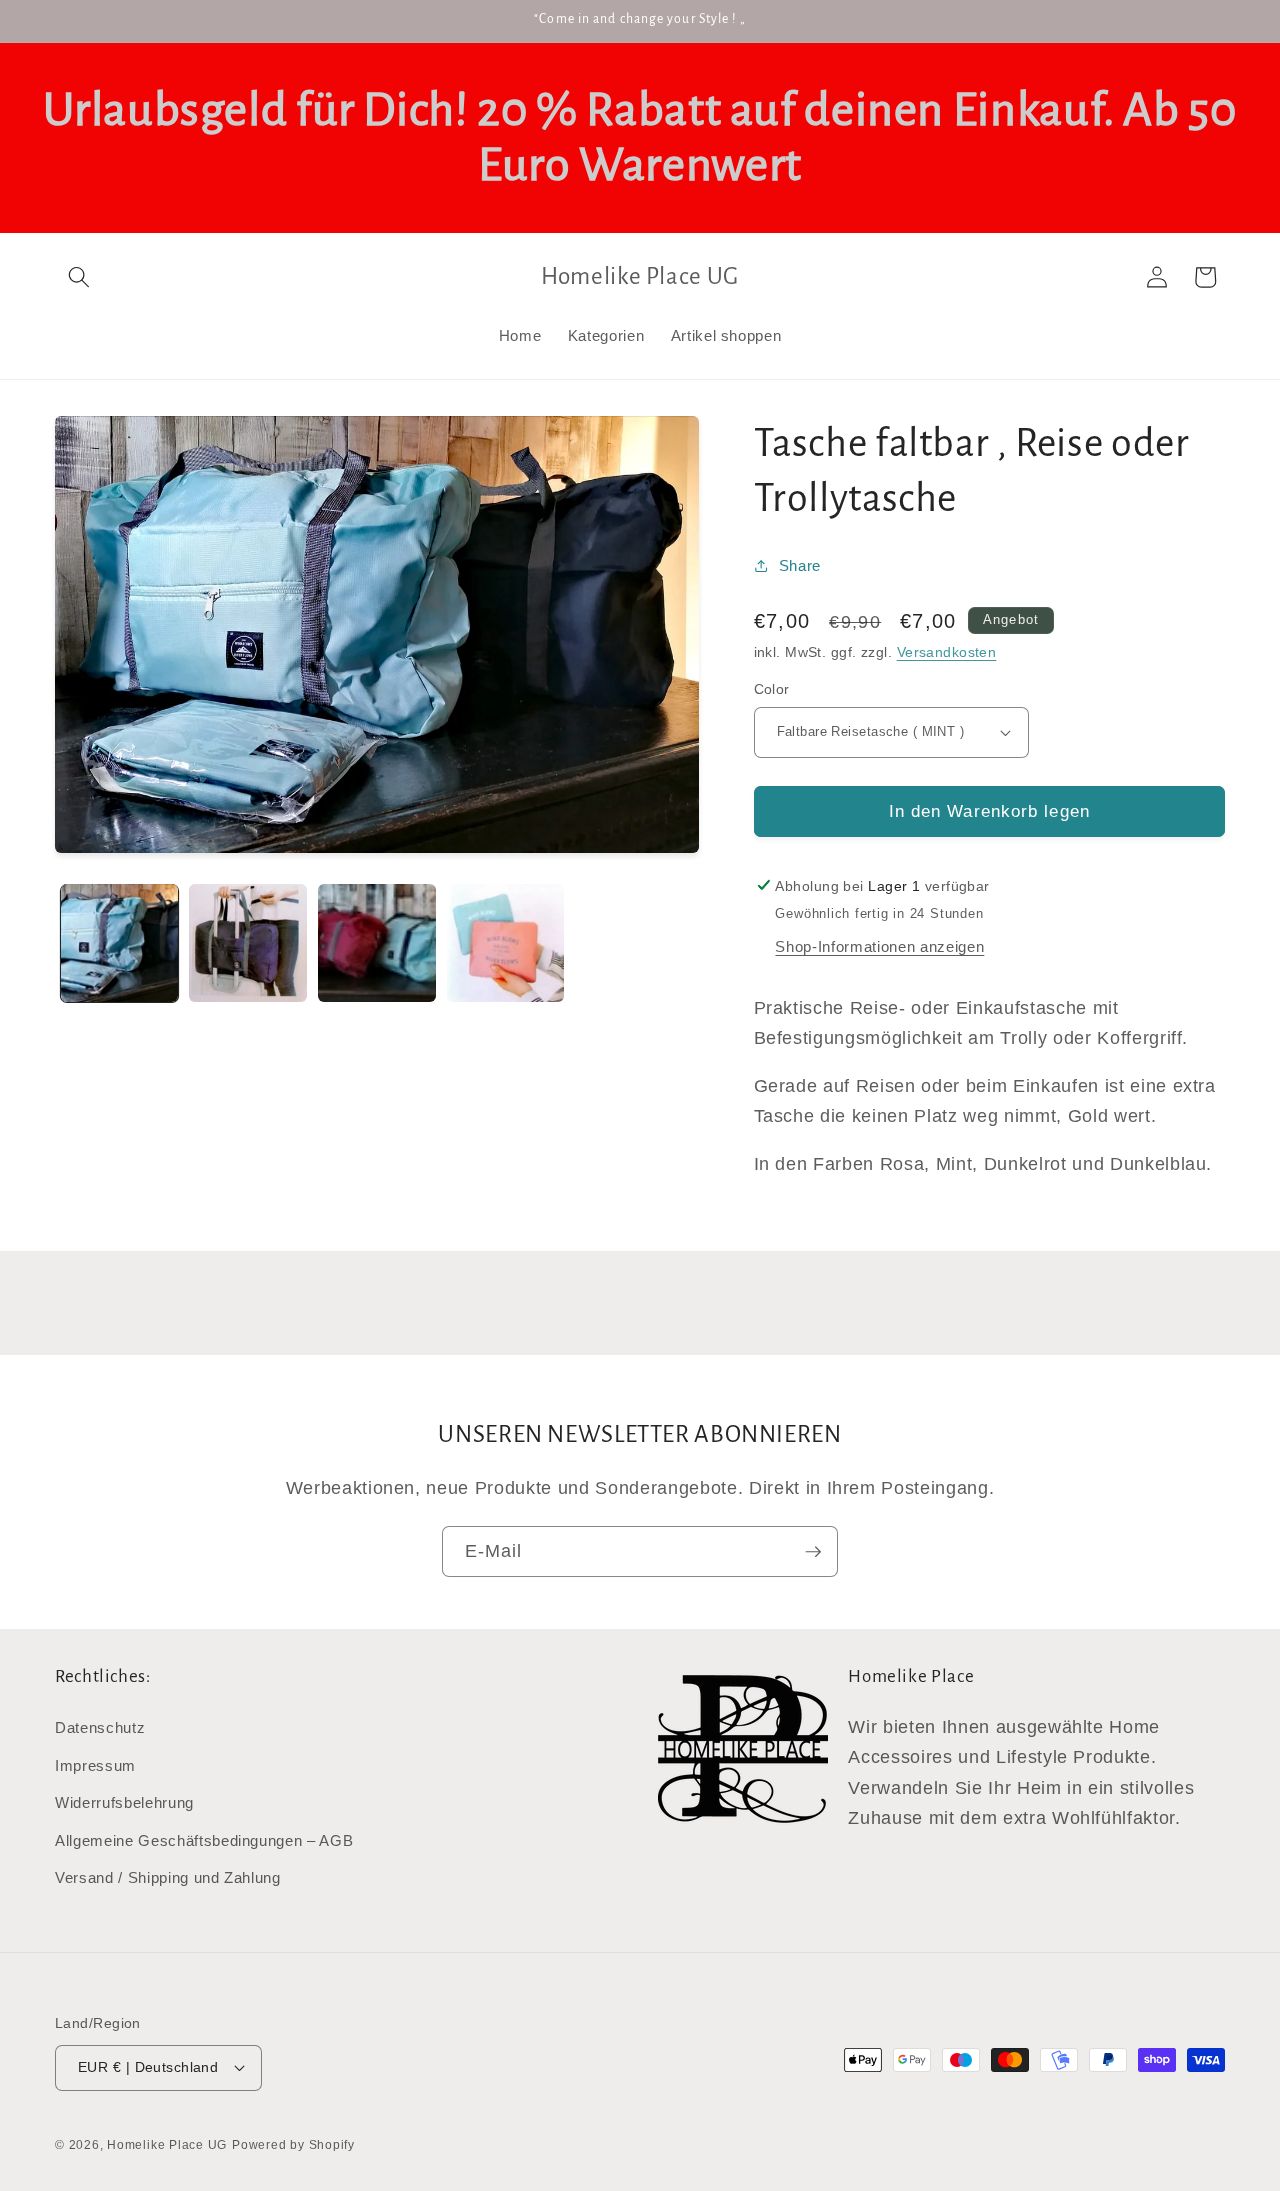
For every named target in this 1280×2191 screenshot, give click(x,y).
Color (772, 689)
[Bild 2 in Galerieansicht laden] (248, 943)
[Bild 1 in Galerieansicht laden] (120, 943)
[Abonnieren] (813, 1552)
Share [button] (800, 564)
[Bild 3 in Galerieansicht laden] (377, 943)
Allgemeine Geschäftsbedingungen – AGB (204, 1840)
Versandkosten (947, 652)
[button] (79, 277)
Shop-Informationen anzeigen (879, 946)
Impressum (95, 1765)
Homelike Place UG (167, 2145)
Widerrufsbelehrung (124, 1802)
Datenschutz (100, 1727)
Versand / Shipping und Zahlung (168, 1877)
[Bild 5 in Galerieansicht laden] (506, 943)
